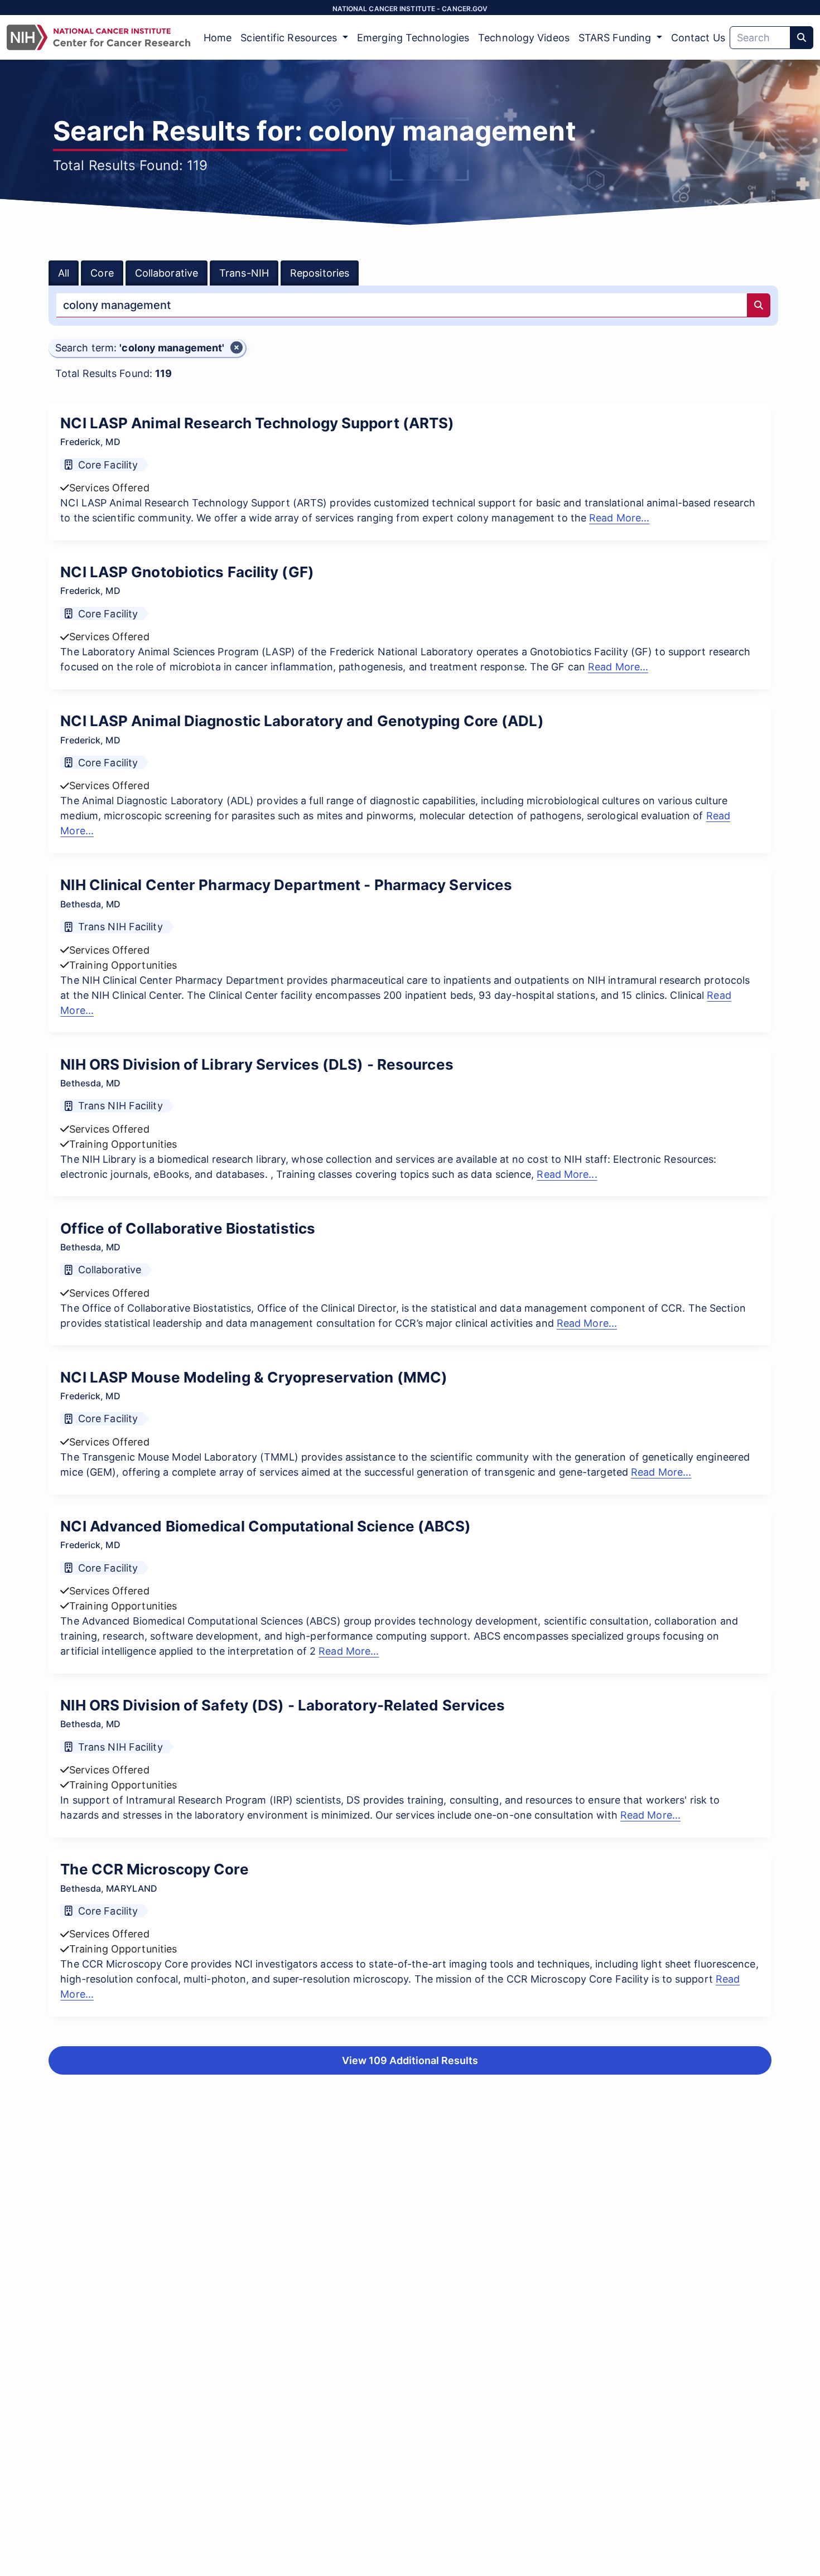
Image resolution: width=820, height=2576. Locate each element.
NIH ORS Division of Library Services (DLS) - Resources (257, 1064)
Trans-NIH (244, 273)
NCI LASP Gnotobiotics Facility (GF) (187, 572)
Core (102, 273)
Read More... (619, 518)
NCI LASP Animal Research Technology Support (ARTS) (257, 423)
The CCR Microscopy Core (154, 1869)
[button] (147, 348)
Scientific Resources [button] (290, 38)
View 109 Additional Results (410, 2060)
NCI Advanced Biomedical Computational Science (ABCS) (266, 1526)
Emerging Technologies (413, 38)
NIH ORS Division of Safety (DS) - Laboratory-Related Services (283, 1705)
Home (218, 38)
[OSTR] (98, 37)
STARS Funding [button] (616, 38)
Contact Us (698, 38)
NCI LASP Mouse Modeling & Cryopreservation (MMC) (254, 1377)
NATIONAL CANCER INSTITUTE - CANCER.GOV (410, 9)
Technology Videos (524, 38)
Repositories (320, 273)
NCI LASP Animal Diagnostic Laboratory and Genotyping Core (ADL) (302, 721)
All (64, 273)
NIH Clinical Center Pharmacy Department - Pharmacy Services (286, 885)
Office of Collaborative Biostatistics (188, 1228)
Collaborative (167, 273)
